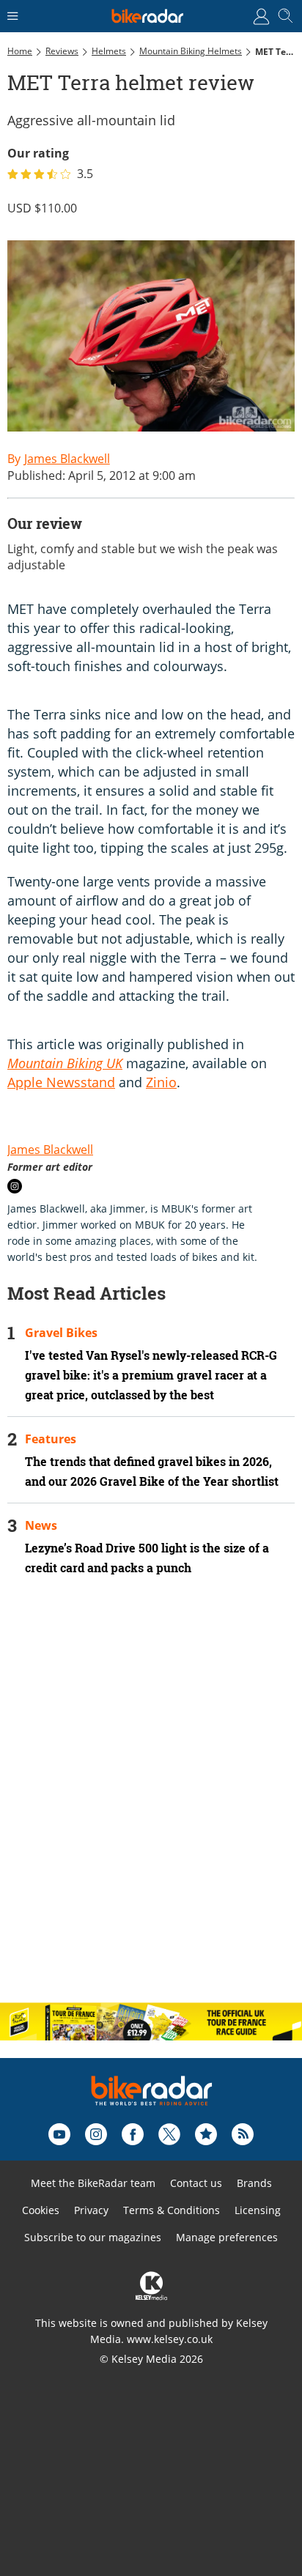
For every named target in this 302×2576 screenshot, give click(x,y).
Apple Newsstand (61, 1082)
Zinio (161, 1082)
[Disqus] (151, 1802)
